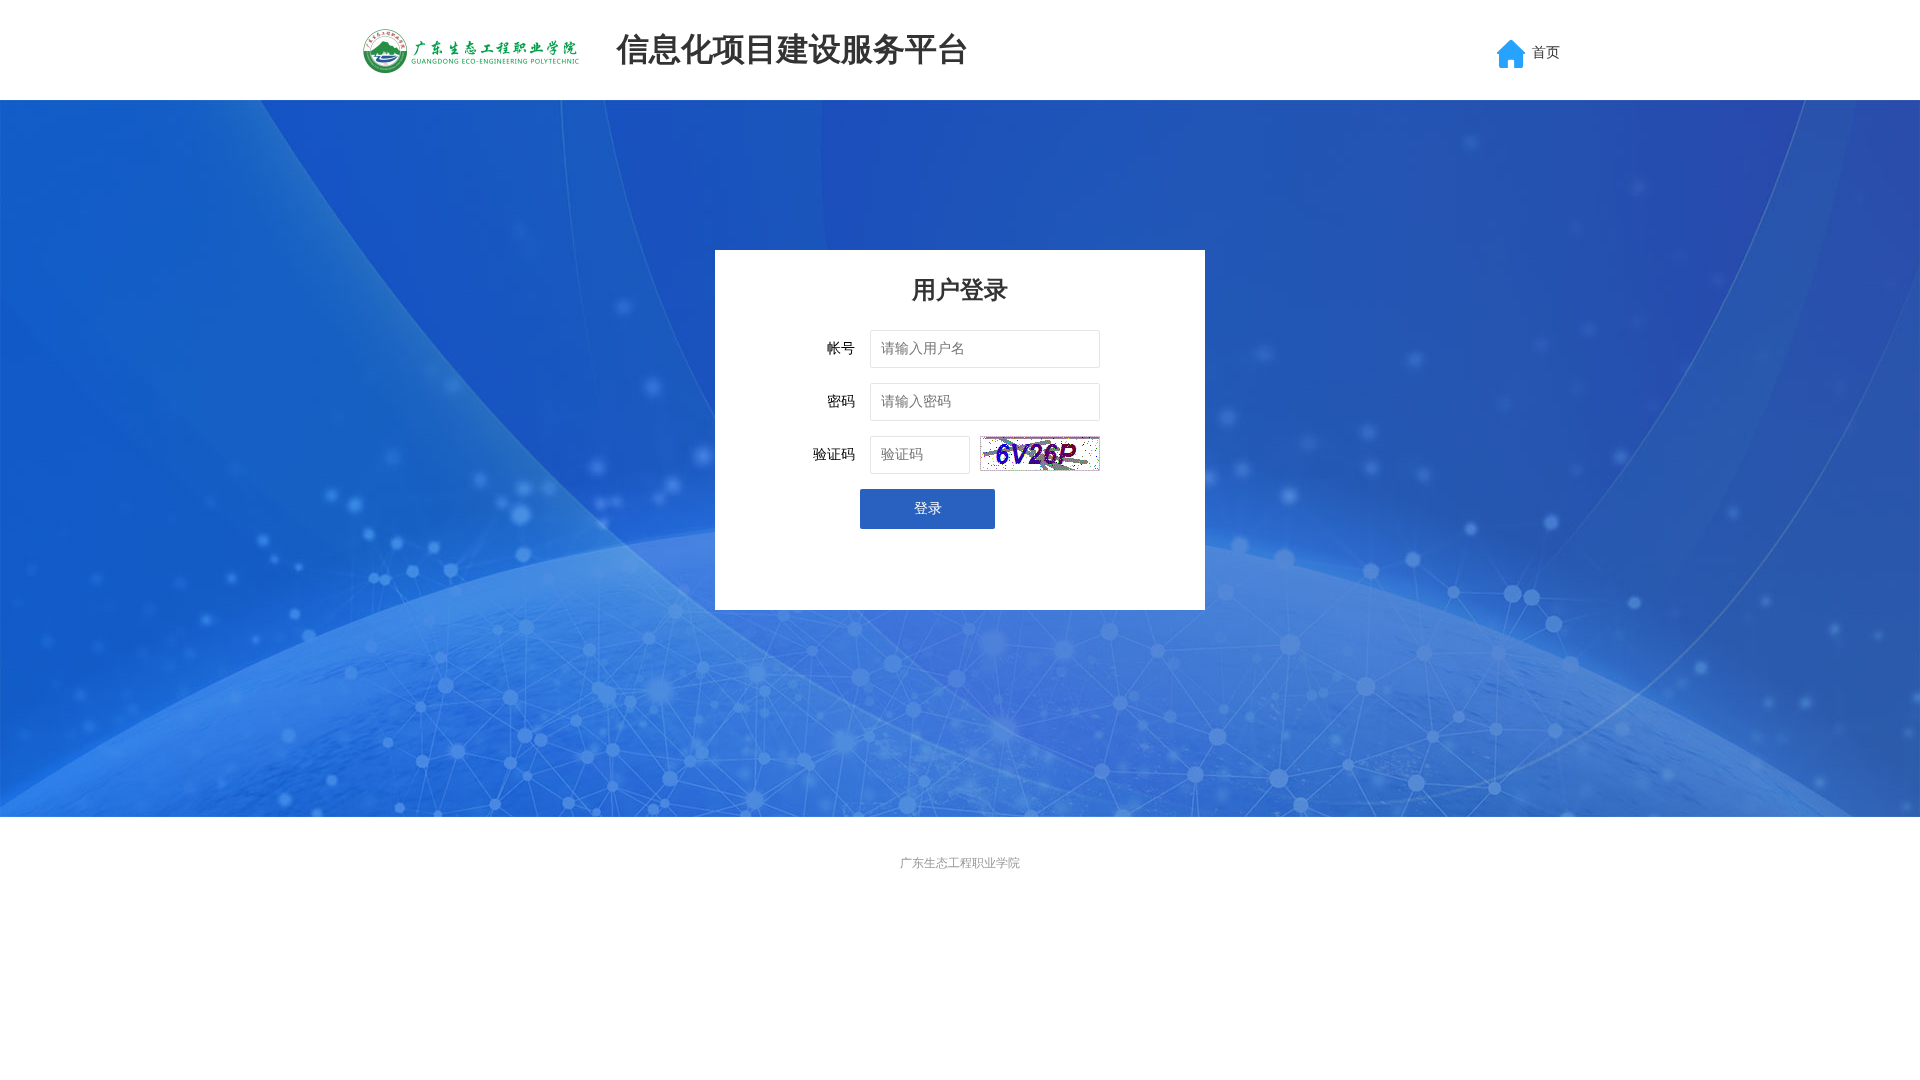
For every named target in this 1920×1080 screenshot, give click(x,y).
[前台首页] (474, 50)
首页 (1546, 52)
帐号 (841, 348)
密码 (841, 401)
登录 (928, 508)
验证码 (834, 454)
